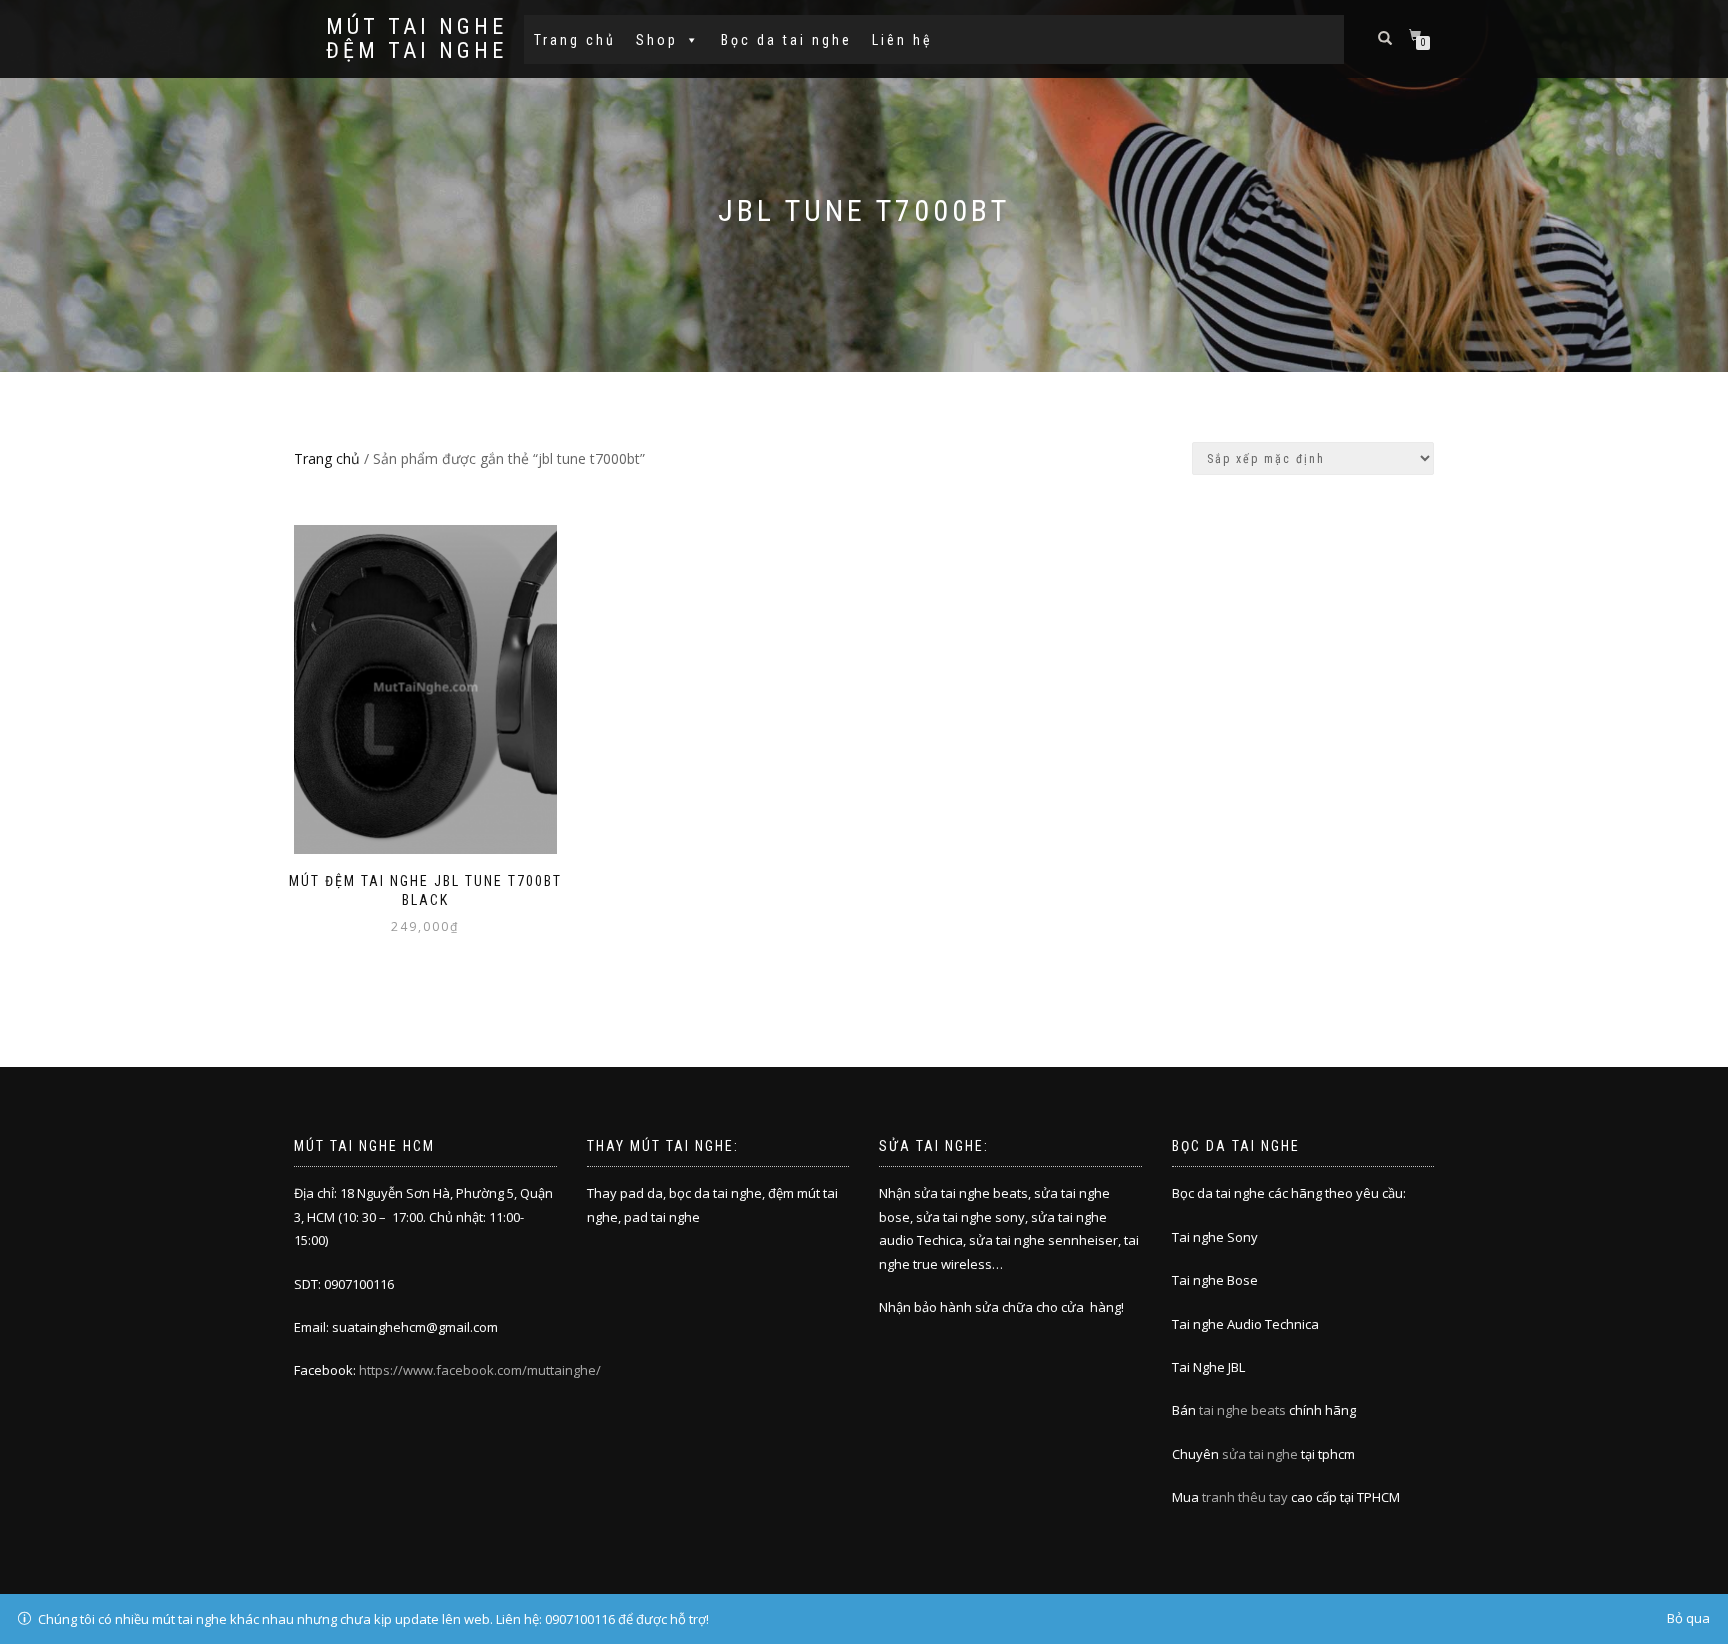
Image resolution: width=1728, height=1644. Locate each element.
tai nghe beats (1242, 1410)
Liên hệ (902, 40)
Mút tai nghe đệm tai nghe (416, 39)
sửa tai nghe (1260, 1454)
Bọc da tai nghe (786, 40)
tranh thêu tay (1245, 1497)
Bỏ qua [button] (1688, 1618)
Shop (657, 40)
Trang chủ (575, 40)
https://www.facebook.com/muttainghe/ (480, 1370)
